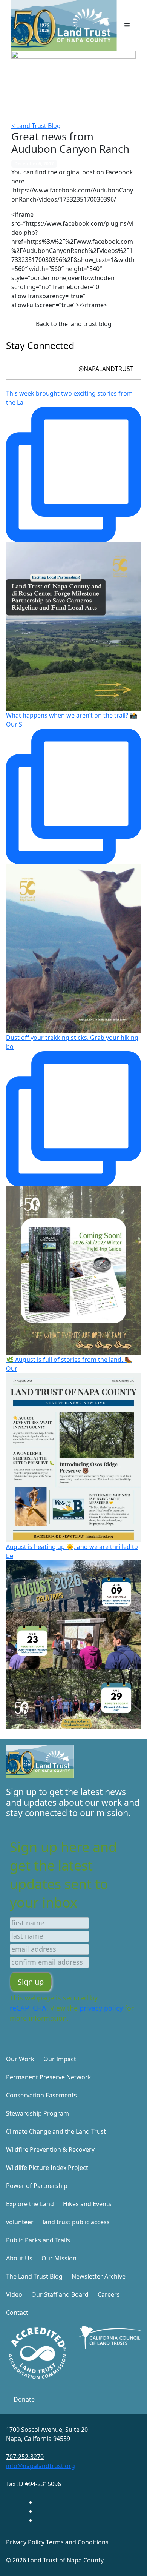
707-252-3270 (25, 2457)
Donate (24, 2399)
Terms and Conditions (77, 2542)
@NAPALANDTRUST (106, 369)
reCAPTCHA (28, 2008)
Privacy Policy (25, 2542)
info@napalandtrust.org (41, 2466)
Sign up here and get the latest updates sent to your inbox (63, 1875)
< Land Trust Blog (36, 126)
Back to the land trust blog (74, 324)
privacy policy (101, 2008)
